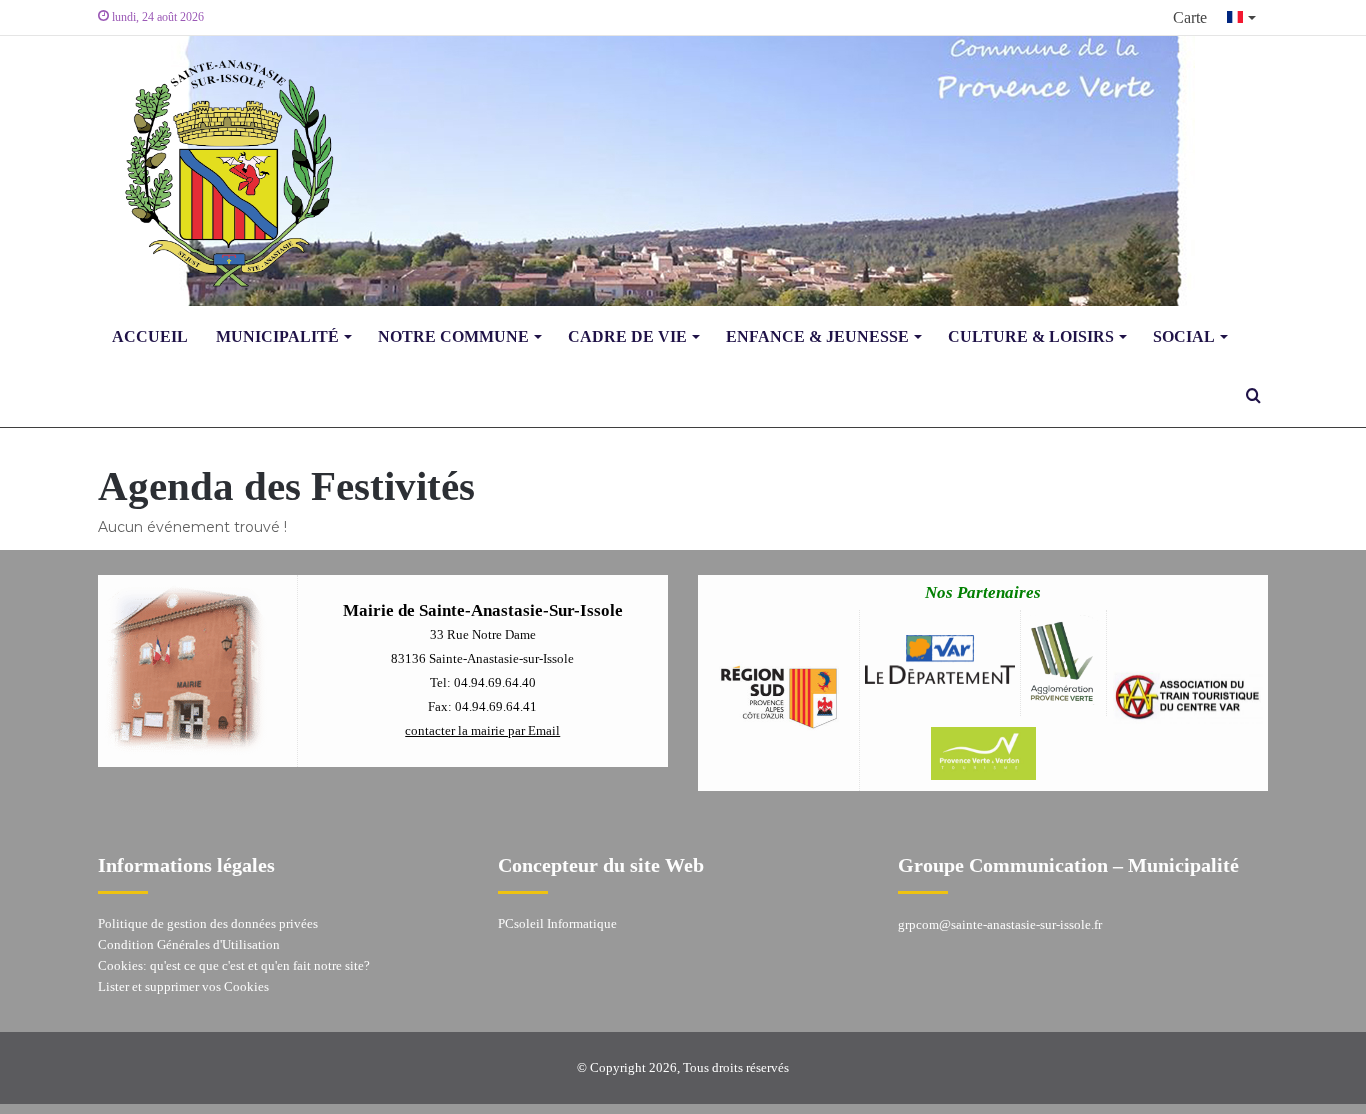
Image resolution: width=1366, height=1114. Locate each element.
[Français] (1242, 17)
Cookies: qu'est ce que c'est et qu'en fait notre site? (234, 965)
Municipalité (277, 336)
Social (1184, 336)
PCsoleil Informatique (557, 923)
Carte (1190, 17)
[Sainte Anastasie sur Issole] (223, 171)
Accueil (150, 336)
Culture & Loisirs (1031, 336)
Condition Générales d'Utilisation (189, 944)
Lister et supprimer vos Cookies (183, 986)
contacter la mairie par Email (482, 730)
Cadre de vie (627, 336)
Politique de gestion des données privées (208, 923)
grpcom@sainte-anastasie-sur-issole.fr (1000, 924)
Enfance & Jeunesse (817, 336)
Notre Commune (453, 336)
